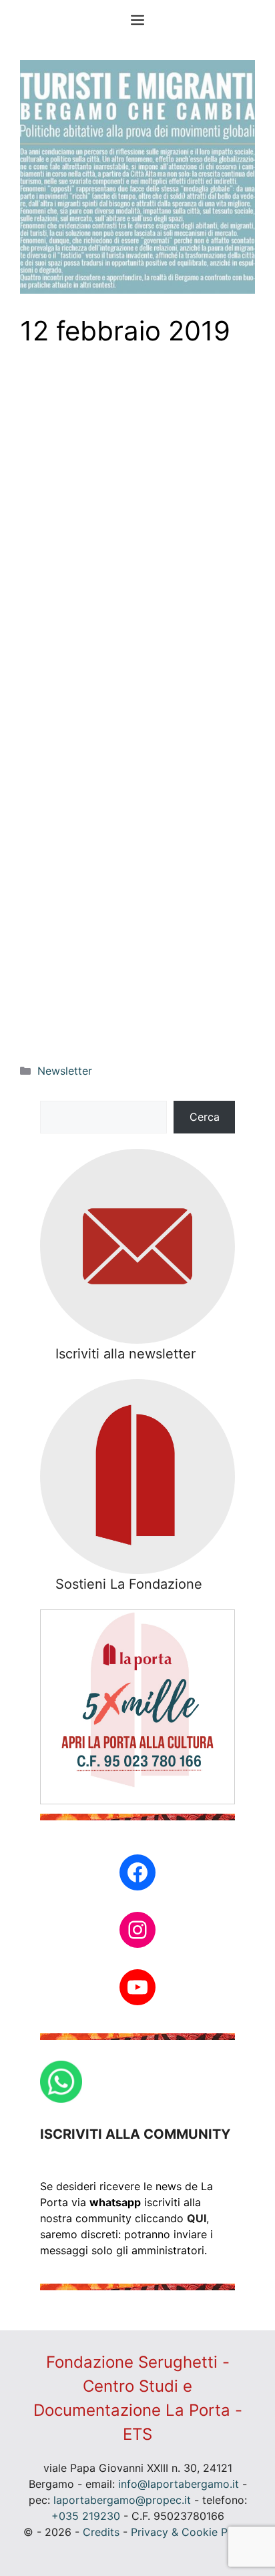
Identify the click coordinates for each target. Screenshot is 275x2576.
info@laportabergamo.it (179, 2484)
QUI (197, 2218)
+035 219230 (86, 2516)
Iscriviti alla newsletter (125, 1354)
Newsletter (65, 1071)
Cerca (205, 1117)
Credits (101, 2532)
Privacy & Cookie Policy (191, 2532)
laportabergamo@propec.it (122, 2500)
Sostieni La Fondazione (129, 1584)
